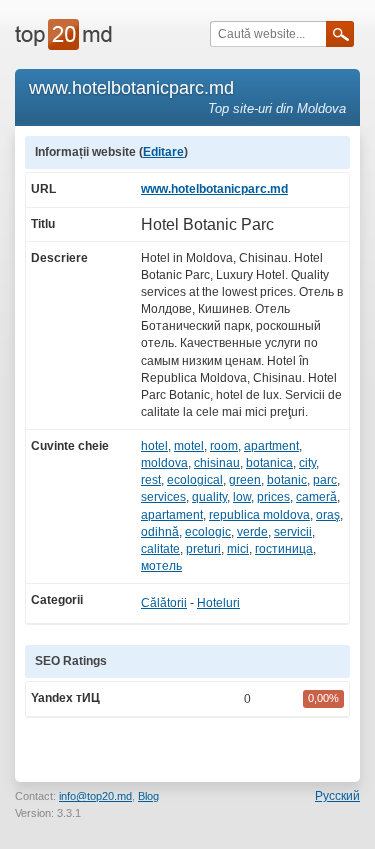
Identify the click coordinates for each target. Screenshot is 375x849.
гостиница (284, 549)
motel (189, 446)
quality (209, 497)
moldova (164, 463)
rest (151, 480)
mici (238, 549)
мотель (161, 566)
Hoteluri (218, 603)
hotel (154, 446)
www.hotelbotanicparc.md (214, 189)
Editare (163, 152)
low (242, 497)
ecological (195, 480)
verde (252, 532)
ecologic (208, 532)
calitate (160, 549)
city (307, 463)
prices (273, 497)
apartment (271, 446)
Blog (148, 796)
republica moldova (259, 515)
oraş (328, 515)
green (245, 480)
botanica (269, 463)
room (224, 446)
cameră (316, 497)
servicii (293, 532)
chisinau (217, 463)
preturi (203, 549)
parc (325, 480)
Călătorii (164, 603)
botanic (287, 480)
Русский (337, 796)
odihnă (160, 532)
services (163, 497)
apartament (172, 515)
